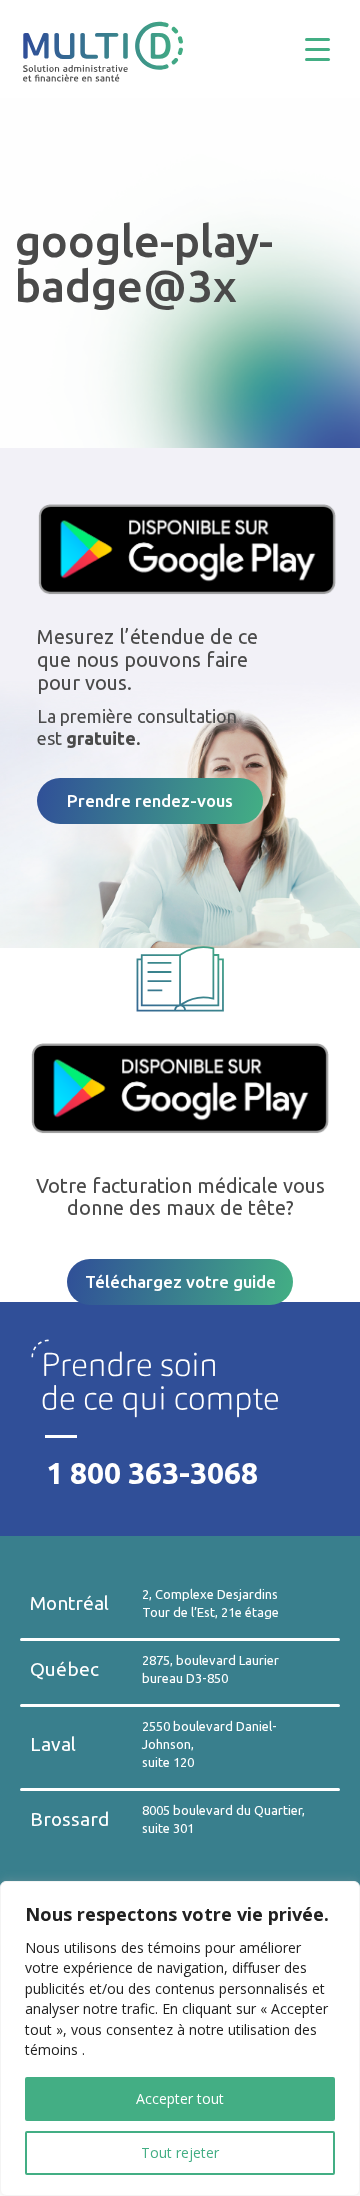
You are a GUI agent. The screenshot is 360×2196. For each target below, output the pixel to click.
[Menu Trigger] (332, 47)
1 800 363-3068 (152, 1473)
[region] (180, 2038)
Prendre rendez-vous (150, 800)
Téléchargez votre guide (180, 1281)
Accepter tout (180, 2098)
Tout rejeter (180, 2152)
